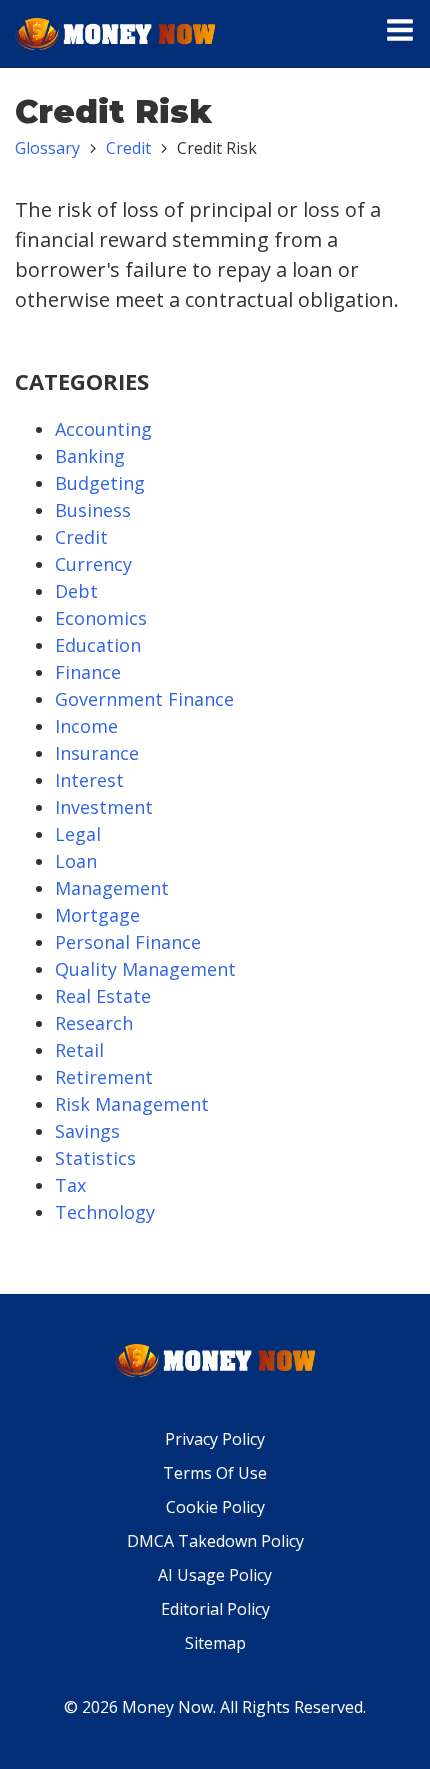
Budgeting (100, 483)
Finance (88, 672)
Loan (76, 861)
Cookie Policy (215, 1507)
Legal (78, 834)
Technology (105, 1212)
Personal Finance (128, 942)
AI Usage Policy (215, 1575)
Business (93, 510)
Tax (70, 1185)
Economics (101, 618)
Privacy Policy (215, 1439)
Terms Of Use (215, 1473)
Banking (90, 456)
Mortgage (97, 915)
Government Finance (144, 699)
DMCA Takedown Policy (215, 1541)
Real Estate (103, 996)
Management (112, 888)
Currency (93, 564)
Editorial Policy (215, 1609)
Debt (76, 591)
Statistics (95, 1158)
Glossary (47, 148)
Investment (104, 807)
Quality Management (145, 969)
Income (86, 726)
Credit (128, 148)
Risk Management (132, 1104)
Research (94, 1023)
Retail (79, 1050)
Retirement (104, 1077)
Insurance (97, 753)
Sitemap (215, 1643)
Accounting (103, 429)
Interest (89, 780)
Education (98, 645)
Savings (87, 1131)
